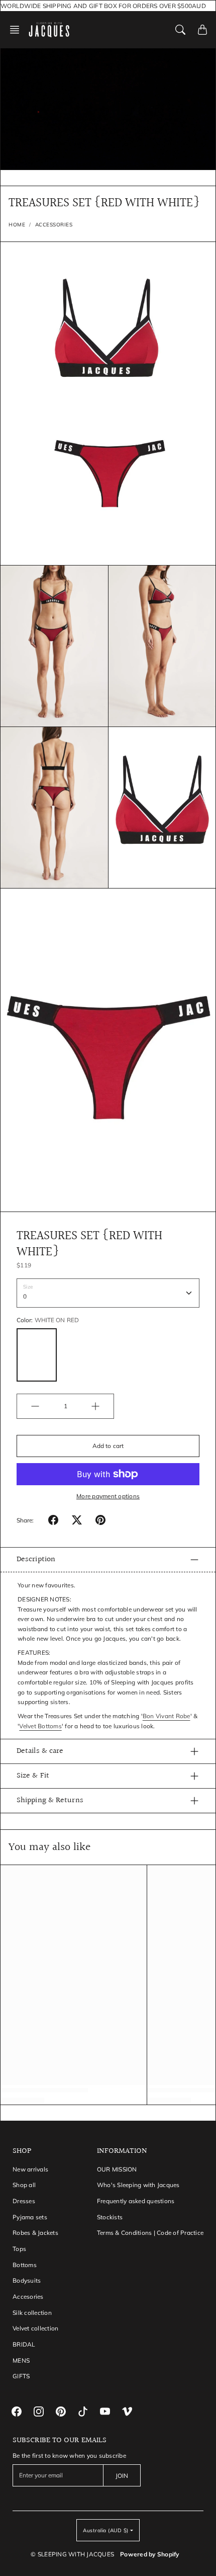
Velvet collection (35, 2328)
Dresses (24, 2201)
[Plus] (95, 1406)
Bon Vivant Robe (167, 1716)
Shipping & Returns (50, 1800)
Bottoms (25, 2265)
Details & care (40, 1751)
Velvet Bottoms (40, 1726)
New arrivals (30, 2169)
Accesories (28, 2297)
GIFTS (21, 2376)
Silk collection (32, 2313)
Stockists (110, 2217)
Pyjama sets (30, 2217)
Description (36, 1559)
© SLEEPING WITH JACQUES (72, 2554)
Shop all (24, 2185)
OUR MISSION (117, 2169)
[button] (18, 30)
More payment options (108, 1496)
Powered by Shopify (150, 2554)
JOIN (122, 2476)
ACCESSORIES (54, 225)
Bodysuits (27, 2280)
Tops (19, 2249)
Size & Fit (33, 1776)
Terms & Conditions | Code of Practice (150, 2233)
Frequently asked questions (136, 2201)
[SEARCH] (180, 30)
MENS (21, 2360)
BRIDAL (24, 2344)
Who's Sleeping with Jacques (138, 2185)
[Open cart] (202, 30)
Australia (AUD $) (106, 2530)
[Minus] (35, 1406)
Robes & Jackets (35, 2233)
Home (17, 225)
